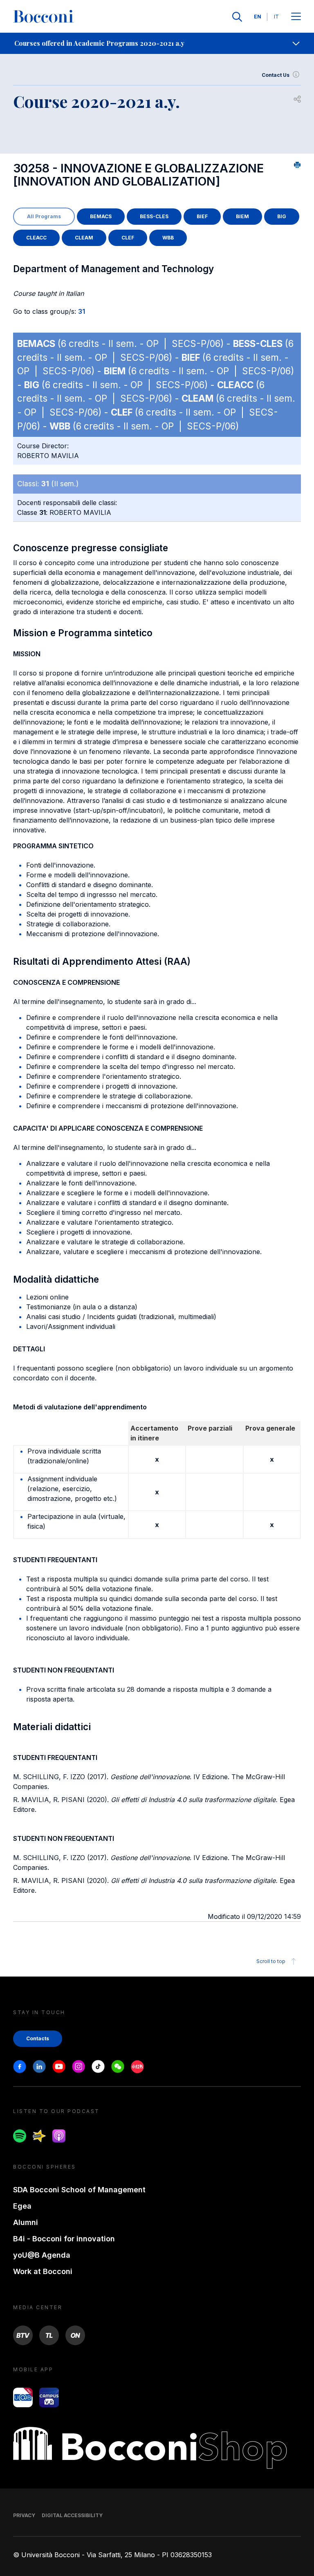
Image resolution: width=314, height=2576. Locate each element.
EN (258, 17)
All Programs (44, 216)
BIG (282, 216)
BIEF (202, 216)
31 (82, 311)
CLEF (128, 238)
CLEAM (84, 238)
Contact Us (276, 75)
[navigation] (157, 43)
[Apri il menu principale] (296, 17)
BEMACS (101, 216)
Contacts (38, 2038)
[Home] (43, 17)
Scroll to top (271, 1961)
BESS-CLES (154, 216)
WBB (168, 238)
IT (276, 17)
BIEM (242, 216)
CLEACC (36, 238)
